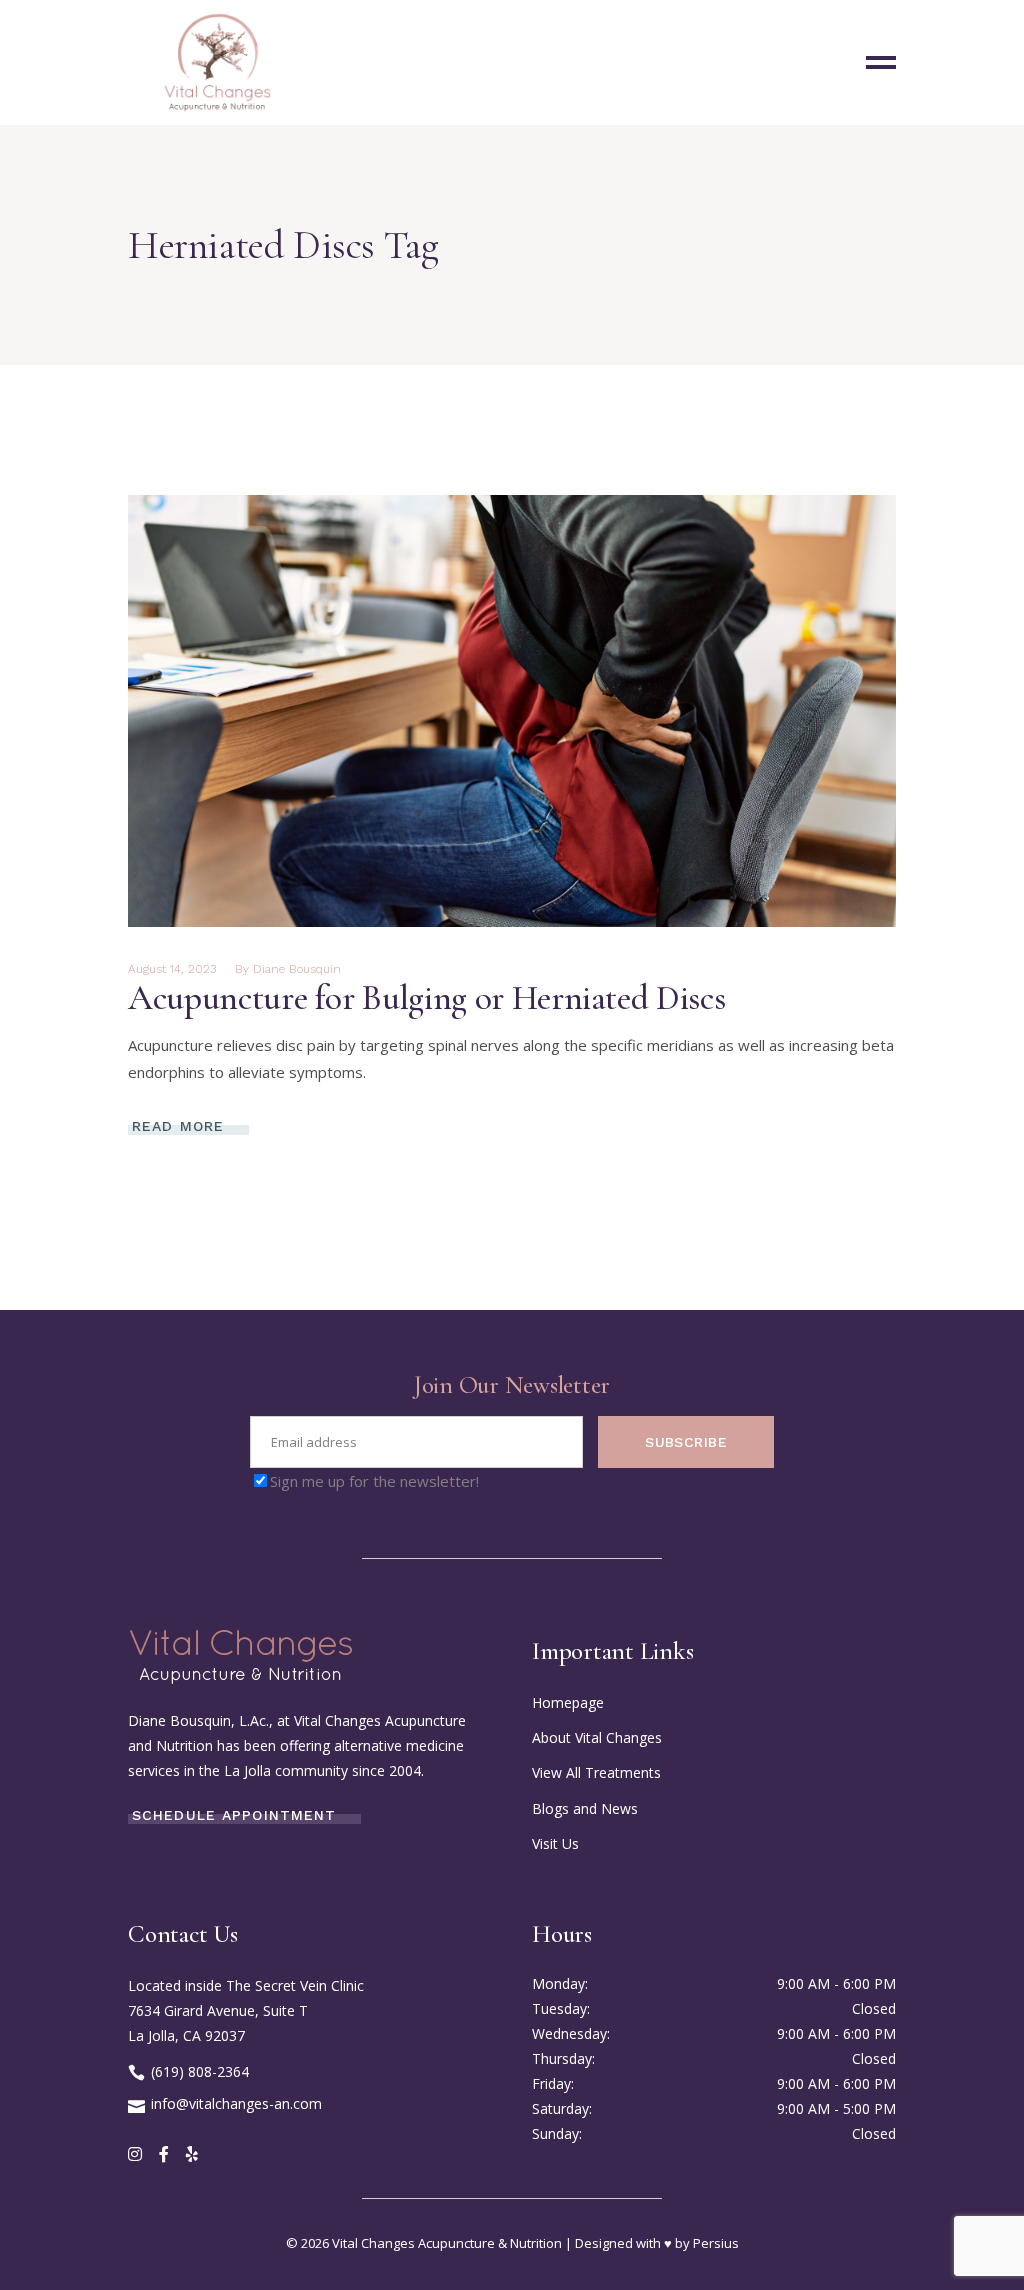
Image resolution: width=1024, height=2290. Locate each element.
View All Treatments (596, 1772)
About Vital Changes (597, 1737)
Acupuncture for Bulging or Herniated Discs (426, 998)
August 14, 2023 (172, 969)
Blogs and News (585, 1808)
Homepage (568, 1702)
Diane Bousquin (297, 969)
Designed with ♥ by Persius (657, 2243)
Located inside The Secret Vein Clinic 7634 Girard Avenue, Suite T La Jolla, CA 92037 (246, 2010)
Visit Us (555, 1843)
